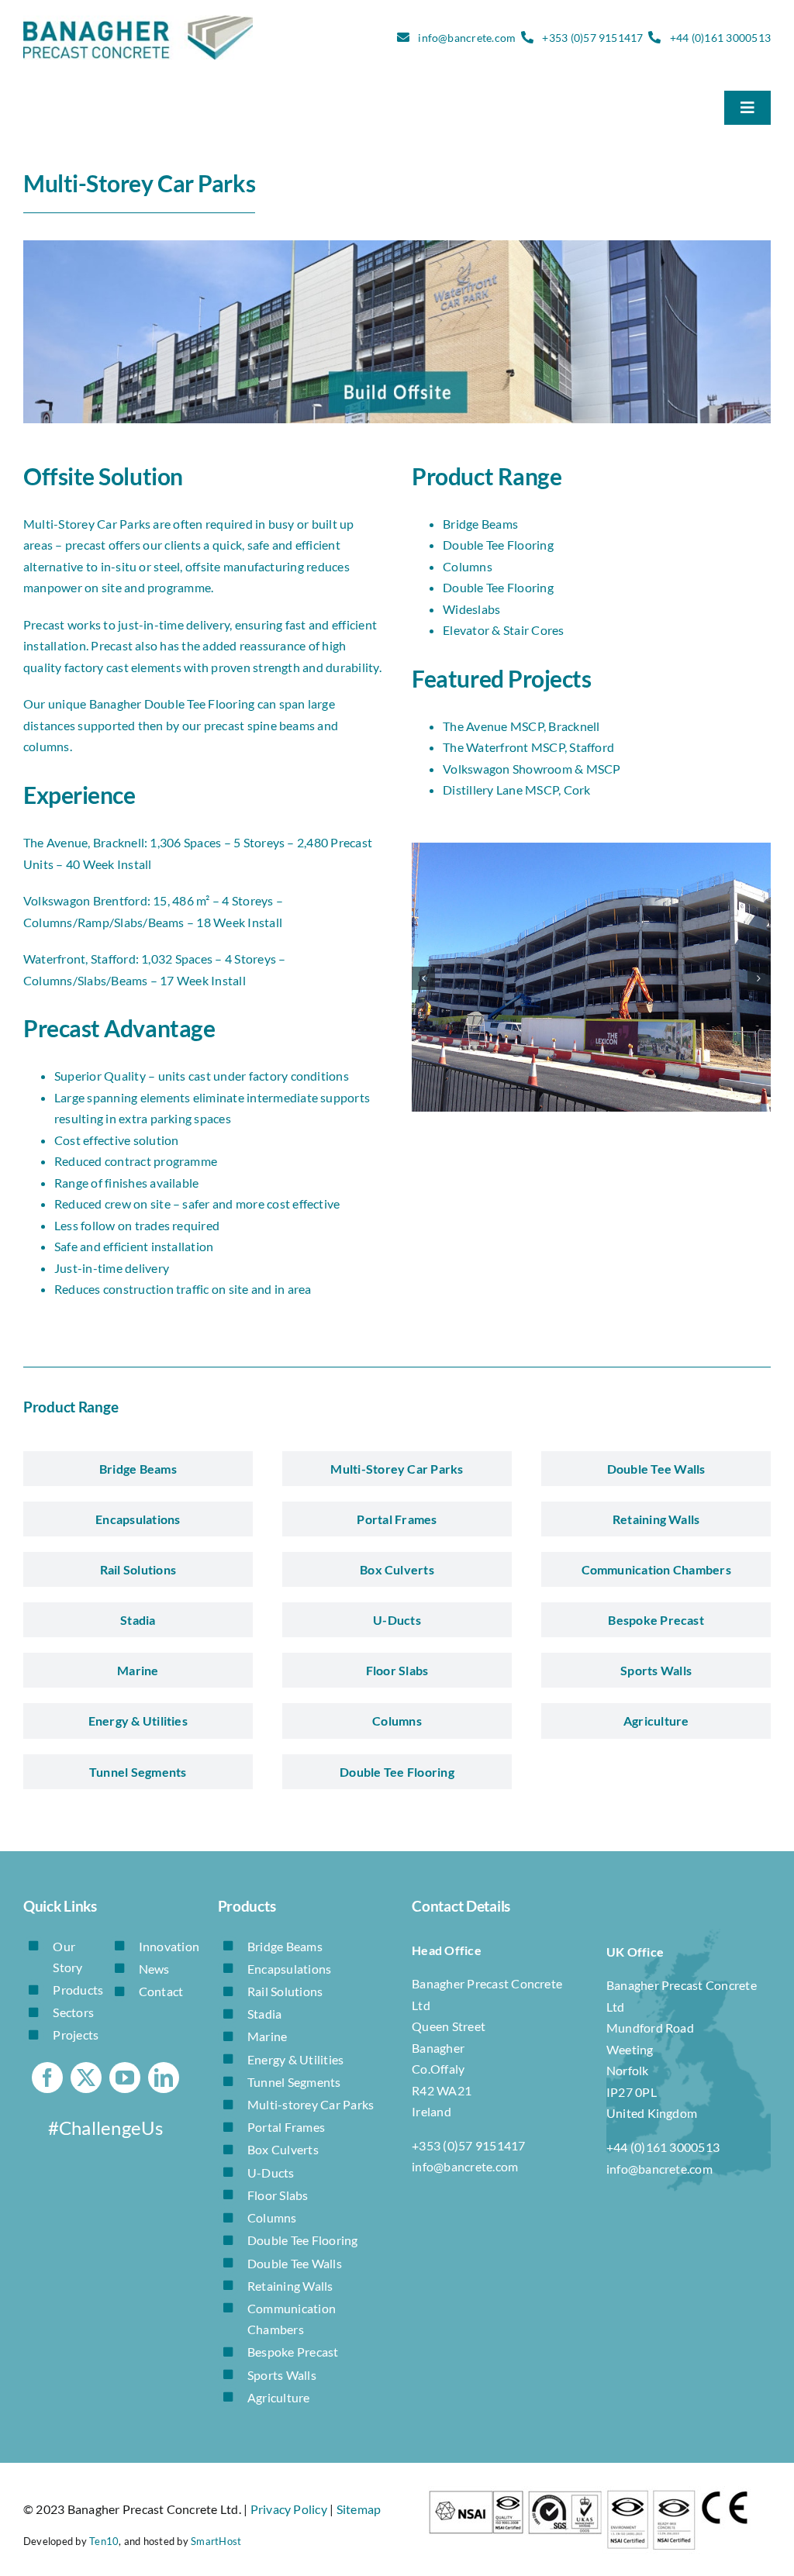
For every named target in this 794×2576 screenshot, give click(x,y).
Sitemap (359, 2509)
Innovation (169, 1946)
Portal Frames (286, 2127)
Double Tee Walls (295, 2263)
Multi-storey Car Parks (311, 2104)
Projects (76, 2035)
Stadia (264, 2014)
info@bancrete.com (467, 38)
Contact (161, 1991)
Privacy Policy (289, 2509)
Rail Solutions (285, 1991)
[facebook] (47, 2078)
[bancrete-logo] (138, 21)
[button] (423, 978)
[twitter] (86, 2078)
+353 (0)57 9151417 (592, 38)
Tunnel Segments (294, 2082)
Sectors (73, 2012)
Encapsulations (289, 1969)
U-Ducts (271, 2173)
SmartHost (216, 2541)
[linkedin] (164, 2078)
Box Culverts (283, 2149)
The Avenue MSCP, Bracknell (521, 726)
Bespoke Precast (293, 2352)
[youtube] (125, 2078)
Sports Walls (282, 2375)
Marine (267, 2036)
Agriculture (279, 2397)
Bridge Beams (480, 524)
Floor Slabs (278, 2195)
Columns (468, 566)
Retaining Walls (290, 2286)
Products (78, 1990)
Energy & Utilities (295, 2059)
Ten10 (104, 2541)
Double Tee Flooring (498, 545)
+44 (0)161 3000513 (720, 38)
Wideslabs (471, 609)
